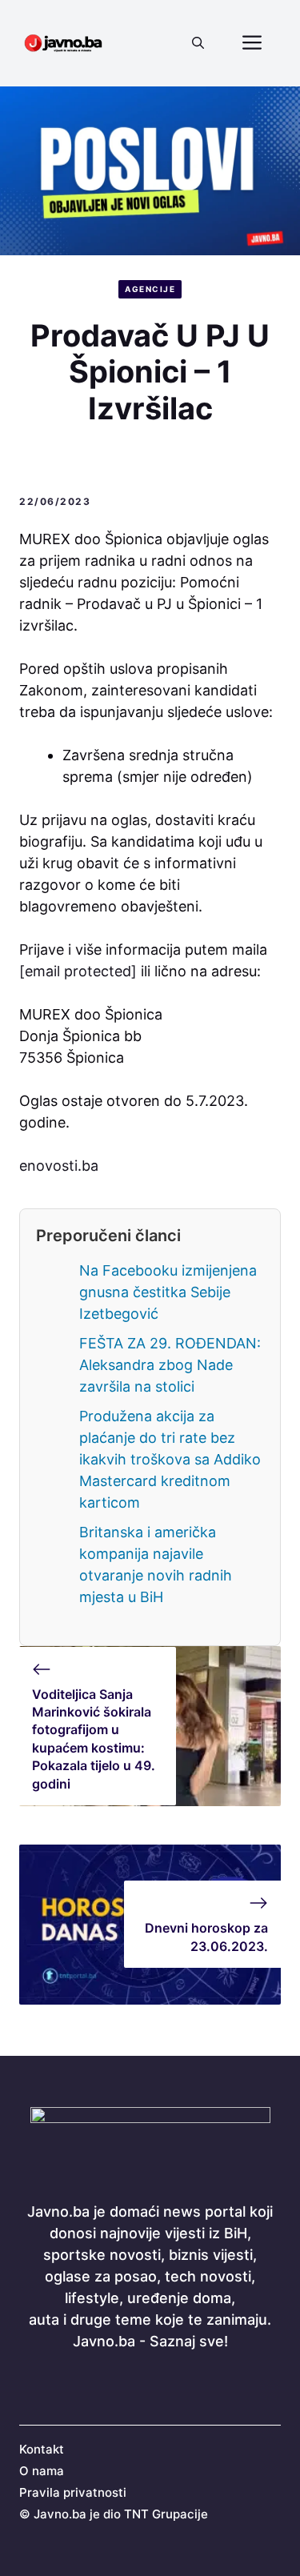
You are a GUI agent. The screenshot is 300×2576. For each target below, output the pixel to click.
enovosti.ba (59, 1166)
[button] (198, 43)
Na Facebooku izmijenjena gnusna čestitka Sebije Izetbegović (168, 1292)
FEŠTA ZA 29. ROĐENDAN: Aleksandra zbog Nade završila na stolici (170, 1365)
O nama (42, 2471)
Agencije (150, 289)
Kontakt (42, 2449)
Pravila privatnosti (73, 2492)
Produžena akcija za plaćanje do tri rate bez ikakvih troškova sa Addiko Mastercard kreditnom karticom (170, 1459)
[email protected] (78, 971)
